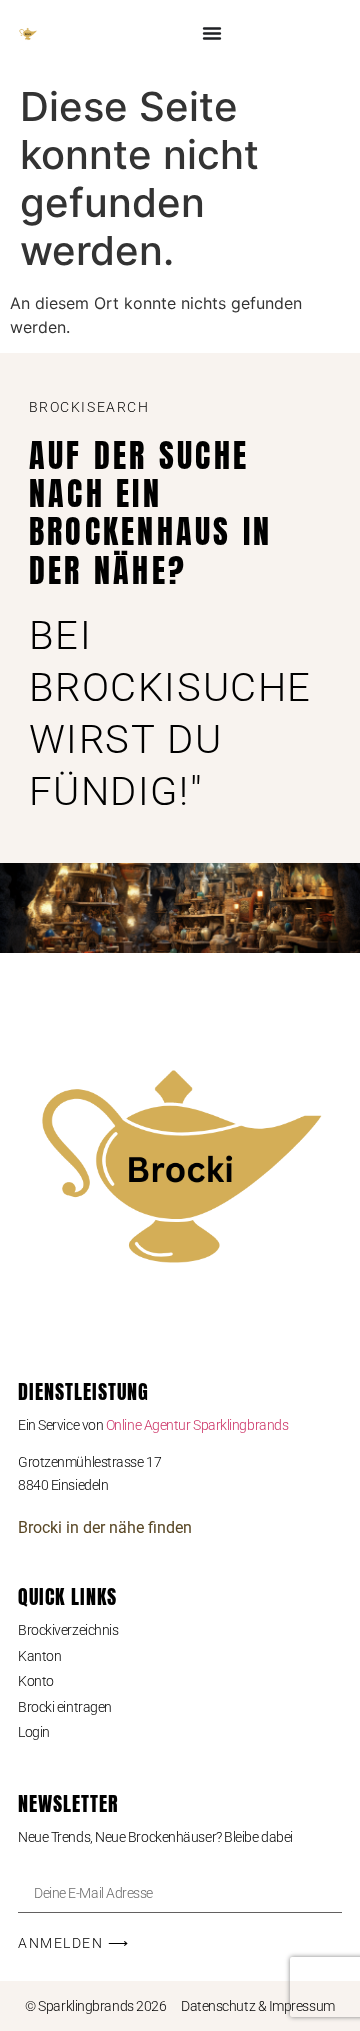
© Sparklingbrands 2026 (95, 2006)
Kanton (39, 1656)
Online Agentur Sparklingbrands (197, 1425)
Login (34, 1732)
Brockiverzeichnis (68, 1630)
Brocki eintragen (65, 1707)
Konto (36, 1681)
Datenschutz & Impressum (258, 2006)
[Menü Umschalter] (212, 33)
